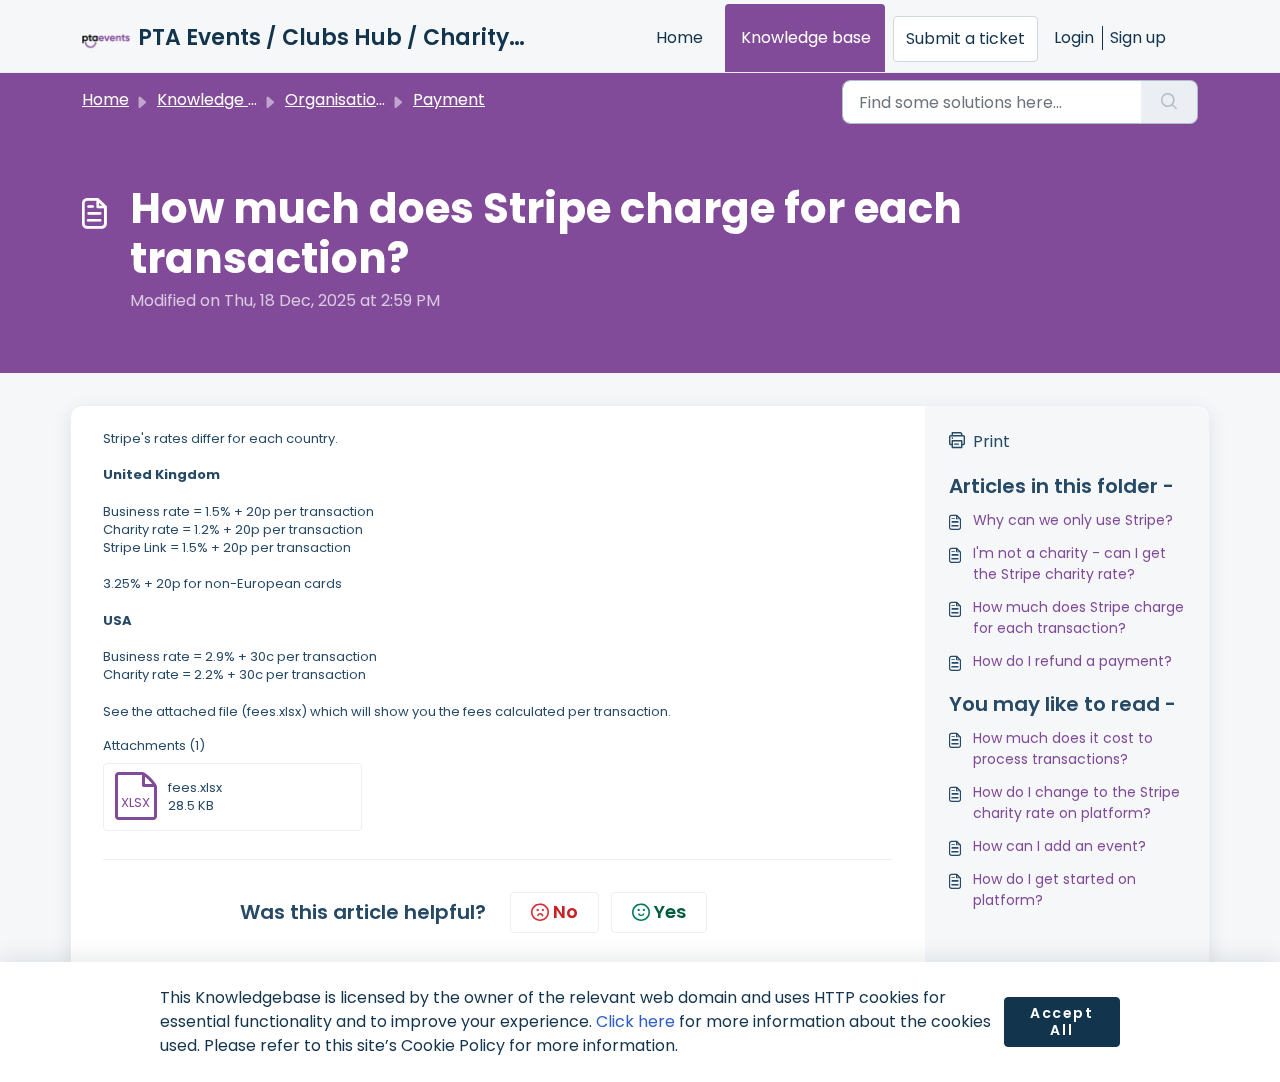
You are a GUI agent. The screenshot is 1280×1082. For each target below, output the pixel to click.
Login (1074, 37)
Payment (449, 99)
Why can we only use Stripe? (1073, 520)
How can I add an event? (1059, 846)
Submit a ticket (965, 38)
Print (991, 441)
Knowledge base (806, 37)
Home (679, 37)
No (565, 911)
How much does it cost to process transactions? (1063, 748)
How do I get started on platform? (1054, 889)
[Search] (1169, 102)
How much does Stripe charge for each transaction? (1078, 617)
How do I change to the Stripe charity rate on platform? (1076, 802)
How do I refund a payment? (1072, 661)
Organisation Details (364, 99)
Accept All (1062, 1022)
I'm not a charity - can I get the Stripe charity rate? (1069, 563)
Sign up (1138, 37)
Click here (635, 1021)
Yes (670, 911)
